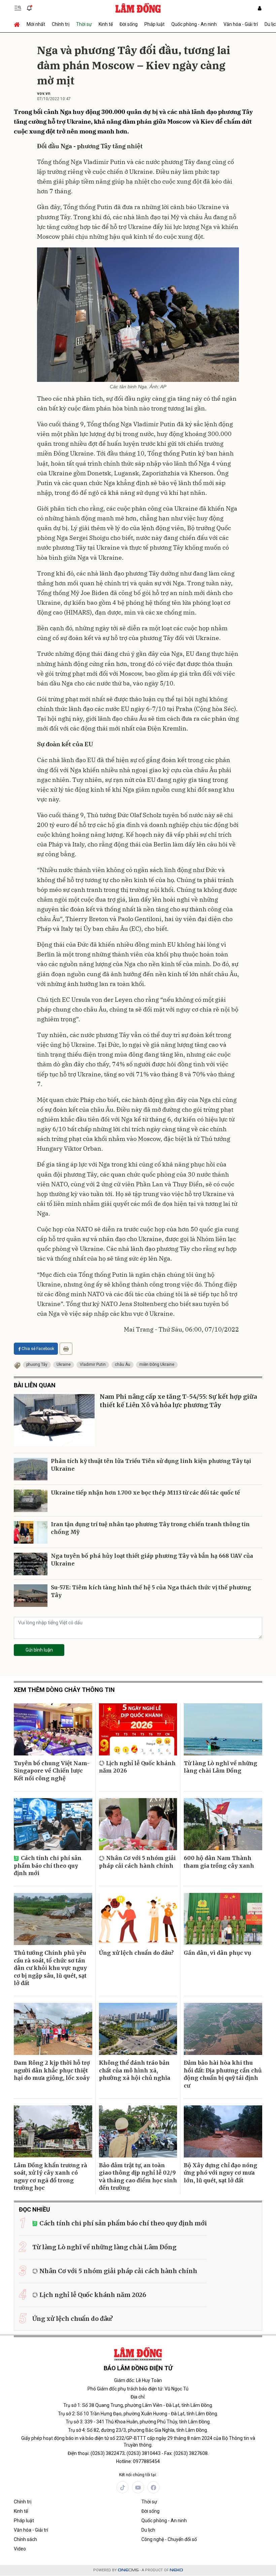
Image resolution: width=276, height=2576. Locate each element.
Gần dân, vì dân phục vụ (217, 1953)
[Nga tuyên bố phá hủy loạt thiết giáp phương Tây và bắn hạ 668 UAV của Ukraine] (31, 1564)
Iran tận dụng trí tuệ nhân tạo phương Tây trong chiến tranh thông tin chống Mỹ (150, 1528)
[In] (66, 1349)
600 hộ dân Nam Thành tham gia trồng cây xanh (219, 1862)
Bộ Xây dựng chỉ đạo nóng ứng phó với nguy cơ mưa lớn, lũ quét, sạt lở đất (220, 2173)
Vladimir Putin (93, 1364)
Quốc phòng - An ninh (194, 24)
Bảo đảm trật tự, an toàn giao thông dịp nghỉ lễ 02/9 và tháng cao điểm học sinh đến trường (138, 2176)
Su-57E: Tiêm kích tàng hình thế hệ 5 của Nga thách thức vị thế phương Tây (151, 1591)
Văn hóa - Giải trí (241, 24)
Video (20, 2549)
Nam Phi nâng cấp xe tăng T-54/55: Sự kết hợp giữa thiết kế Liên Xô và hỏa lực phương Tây (178, 1401)
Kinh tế (106, 24)
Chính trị (61, 24)
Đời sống (129, 24)
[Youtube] (138, 2487)
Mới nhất (36, 24)
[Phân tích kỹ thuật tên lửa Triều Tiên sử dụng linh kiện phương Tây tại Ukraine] (31, 1469)
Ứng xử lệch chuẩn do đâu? (136, 1953)
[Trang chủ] (19, 24)
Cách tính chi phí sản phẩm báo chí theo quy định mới (48, 1866)
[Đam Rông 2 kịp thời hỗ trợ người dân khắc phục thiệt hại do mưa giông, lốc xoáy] (53, 2029)
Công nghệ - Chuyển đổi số (169, 2539)
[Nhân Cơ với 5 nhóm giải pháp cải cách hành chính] (138, 1824)
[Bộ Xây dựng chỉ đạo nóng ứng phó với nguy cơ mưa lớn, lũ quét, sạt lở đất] (223, 2131)
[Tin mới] (29, 8)
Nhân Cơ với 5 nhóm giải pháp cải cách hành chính (137, 1862)
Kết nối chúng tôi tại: (138, 2475)
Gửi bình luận (39, 1650)
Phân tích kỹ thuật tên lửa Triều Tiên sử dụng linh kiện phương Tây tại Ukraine (151, 1465)
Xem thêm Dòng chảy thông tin (64, 1690)
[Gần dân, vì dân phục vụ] (223, 1919)
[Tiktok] (123, 2487)
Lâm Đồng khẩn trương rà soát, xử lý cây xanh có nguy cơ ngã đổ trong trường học (50, 2176)
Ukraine (64, 1364)
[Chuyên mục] (18, 8)
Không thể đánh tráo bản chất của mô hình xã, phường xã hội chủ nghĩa (135, 2070)
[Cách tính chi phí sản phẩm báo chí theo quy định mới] (53, 1824)
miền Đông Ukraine (157, 1364)
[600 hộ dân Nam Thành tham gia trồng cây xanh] (223, 1824)
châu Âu (123, 1364)
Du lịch (148, 2530)
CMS (128, 2570)
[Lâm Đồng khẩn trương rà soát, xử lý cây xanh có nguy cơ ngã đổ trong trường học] (53, 2131)
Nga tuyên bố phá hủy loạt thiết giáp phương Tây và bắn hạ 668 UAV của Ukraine (152, 1559)
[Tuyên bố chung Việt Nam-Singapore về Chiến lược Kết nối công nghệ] (53, 1729)
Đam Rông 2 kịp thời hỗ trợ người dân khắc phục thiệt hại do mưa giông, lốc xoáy (52, 2070)
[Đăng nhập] (260, 8)
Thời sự (84, 24)
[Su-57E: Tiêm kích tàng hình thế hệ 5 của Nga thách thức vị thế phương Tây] (31, 1596)
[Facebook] (153, 2487)
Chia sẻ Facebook (38, 1349)
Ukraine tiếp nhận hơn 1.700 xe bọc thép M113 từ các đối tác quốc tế (145, 1493)
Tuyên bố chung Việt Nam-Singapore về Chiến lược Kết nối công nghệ (52, 1771)
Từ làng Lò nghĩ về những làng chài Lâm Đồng (220, 1767)
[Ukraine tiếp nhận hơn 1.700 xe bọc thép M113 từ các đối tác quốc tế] (31, 1501)
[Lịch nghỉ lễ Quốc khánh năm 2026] (138, 1729)
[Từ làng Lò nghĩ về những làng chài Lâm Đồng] (223, 1729)
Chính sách (25, 2539)
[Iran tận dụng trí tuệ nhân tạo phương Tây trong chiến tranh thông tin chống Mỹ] (31, 1532)
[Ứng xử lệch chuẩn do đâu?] (138, 1919)
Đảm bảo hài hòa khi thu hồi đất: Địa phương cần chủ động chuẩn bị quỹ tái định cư (223, 2074)
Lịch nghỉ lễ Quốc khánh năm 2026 (137, 1767)
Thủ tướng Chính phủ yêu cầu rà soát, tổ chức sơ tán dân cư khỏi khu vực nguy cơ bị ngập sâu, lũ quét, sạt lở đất (50, 1968)
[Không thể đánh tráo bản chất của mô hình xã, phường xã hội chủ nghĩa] (138, 2029)
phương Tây (37, 1364)
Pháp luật (154, 24)
